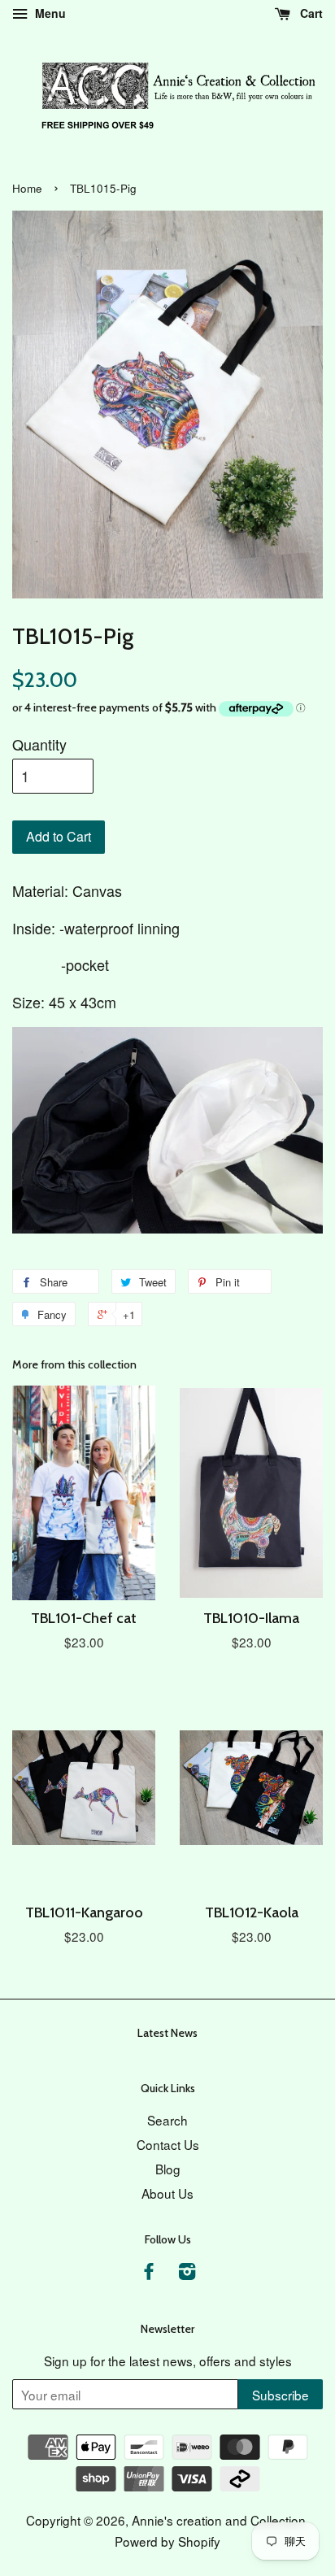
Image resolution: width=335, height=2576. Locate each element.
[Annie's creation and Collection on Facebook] (149, 2273)
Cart (310, 13)
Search (167, 2120)
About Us (167, 2193)
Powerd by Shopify (167, 2541)
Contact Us (168, 2144)
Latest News (167, 2033)
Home (27, 188)
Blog (168, 2169)
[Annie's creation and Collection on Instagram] (187, 2273)
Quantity (39, 744)
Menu (49, 13)
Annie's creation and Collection (219, 2520)
